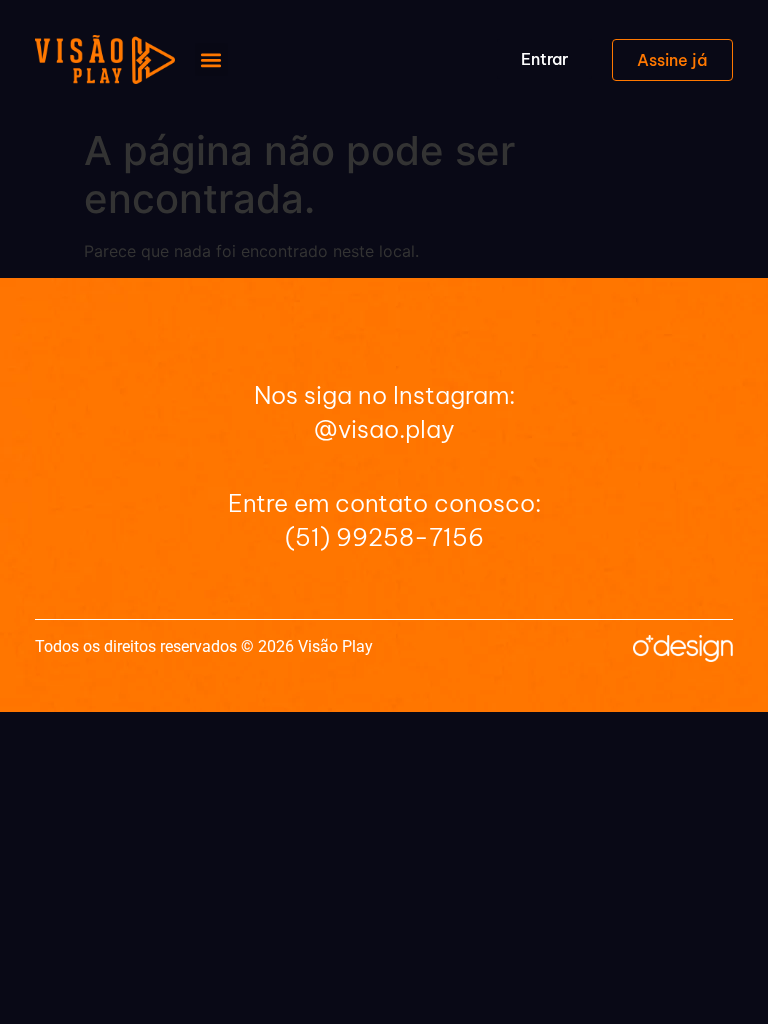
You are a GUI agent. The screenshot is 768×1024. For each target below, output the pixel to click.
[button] (211, 59)
